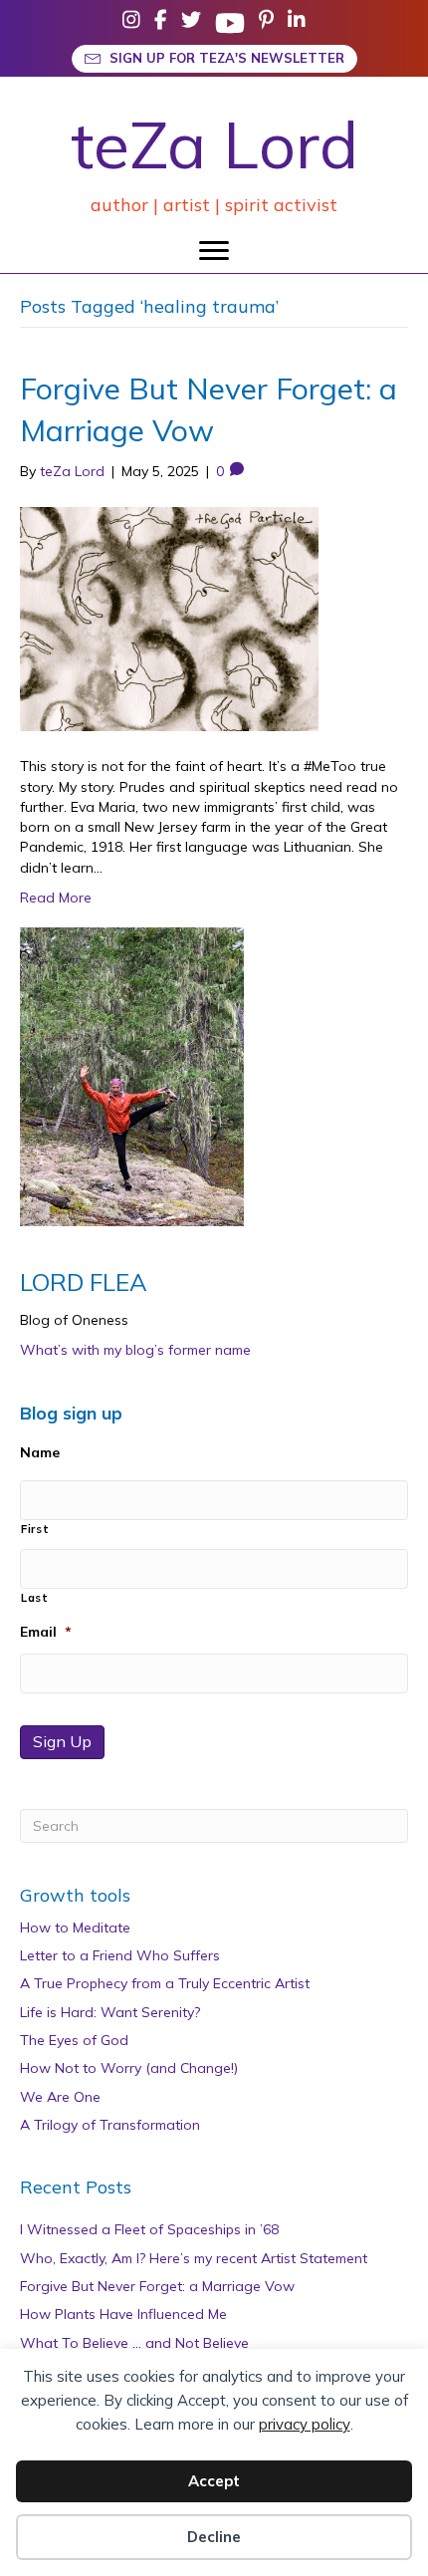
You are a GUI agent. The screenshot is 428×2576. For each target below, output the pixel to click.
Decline (214, 2537)
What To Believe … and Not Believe (134, 2343)
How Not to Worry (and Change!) (129, 2068)
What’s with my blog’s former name (135, 1350)
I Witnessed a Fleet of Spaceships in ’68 (149, 2229)
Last (35, 1598)
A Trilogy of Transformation (110, 2125)
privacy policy (305, 2424)
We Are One (60, 2097)
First (35, 1529)
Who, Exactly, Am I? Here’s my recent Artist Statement (194, 2258)
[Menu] (214, 251)
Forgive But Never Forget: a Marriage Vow (157, 2286)
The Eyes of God (74, 2040)
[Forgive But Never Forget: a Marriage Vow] (169, 618)
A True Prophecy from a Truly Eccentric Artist (165, 1983)
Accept (214, 2481)
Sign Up (62, 1741)
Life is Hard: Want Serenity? (110, 2012)
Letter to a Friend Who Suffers (120, 1955)
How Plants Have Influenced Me (123, 2314)
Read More (56, 898)
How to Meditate (75, 1928)
